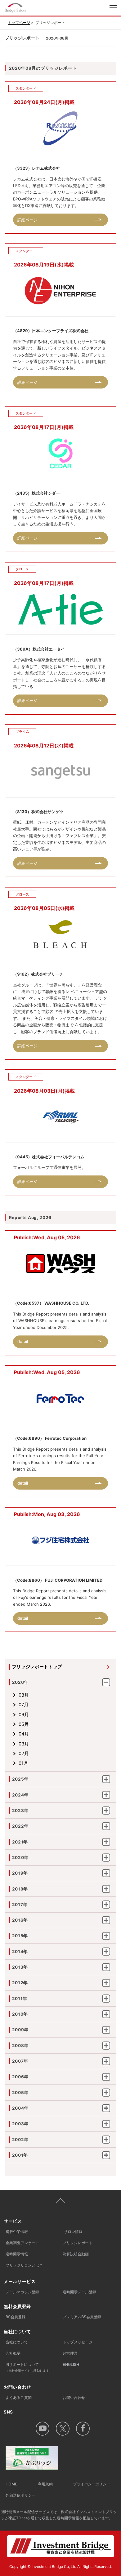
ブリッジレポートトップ (37, 1667)
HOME (11, 2484)
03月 (24, 1744)
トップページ (19, 23)
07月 (24, 1705)
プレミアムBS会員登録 (82, 2317)
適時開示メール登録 (79, 2292)
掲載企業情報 (17, 2232)
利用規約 (45, 2484)
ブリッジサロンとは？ (24, 2265)
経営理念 (70, 2353)
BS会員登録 (16, 2317)
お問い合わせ (74, 2397)
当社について (17, 2342)
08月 (24, 1695)
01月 (23, 1763)
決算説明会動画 (76, 2254)
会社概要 (13, 2353)
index (36, 8)
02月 (24, 1754)
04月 (24, 1734)
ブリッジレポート (78, 2243)
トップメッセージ (78, 2342)
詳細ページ (27, 220)
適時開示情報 (17, 2254)
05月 (24, 1724)
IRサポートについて (29, 2367)
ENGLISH (71, 2364)
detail (23, 1341)
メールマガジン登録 (22, 2292)
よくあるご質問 (19, 2397)
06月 (24, 1715)
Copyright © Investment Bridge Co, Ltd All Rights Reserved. (60, 2567)
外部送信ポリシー (20, 2495)
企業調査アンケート (22, 2243)
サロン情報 (73, 2232)
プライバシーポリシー (92, 2484)
